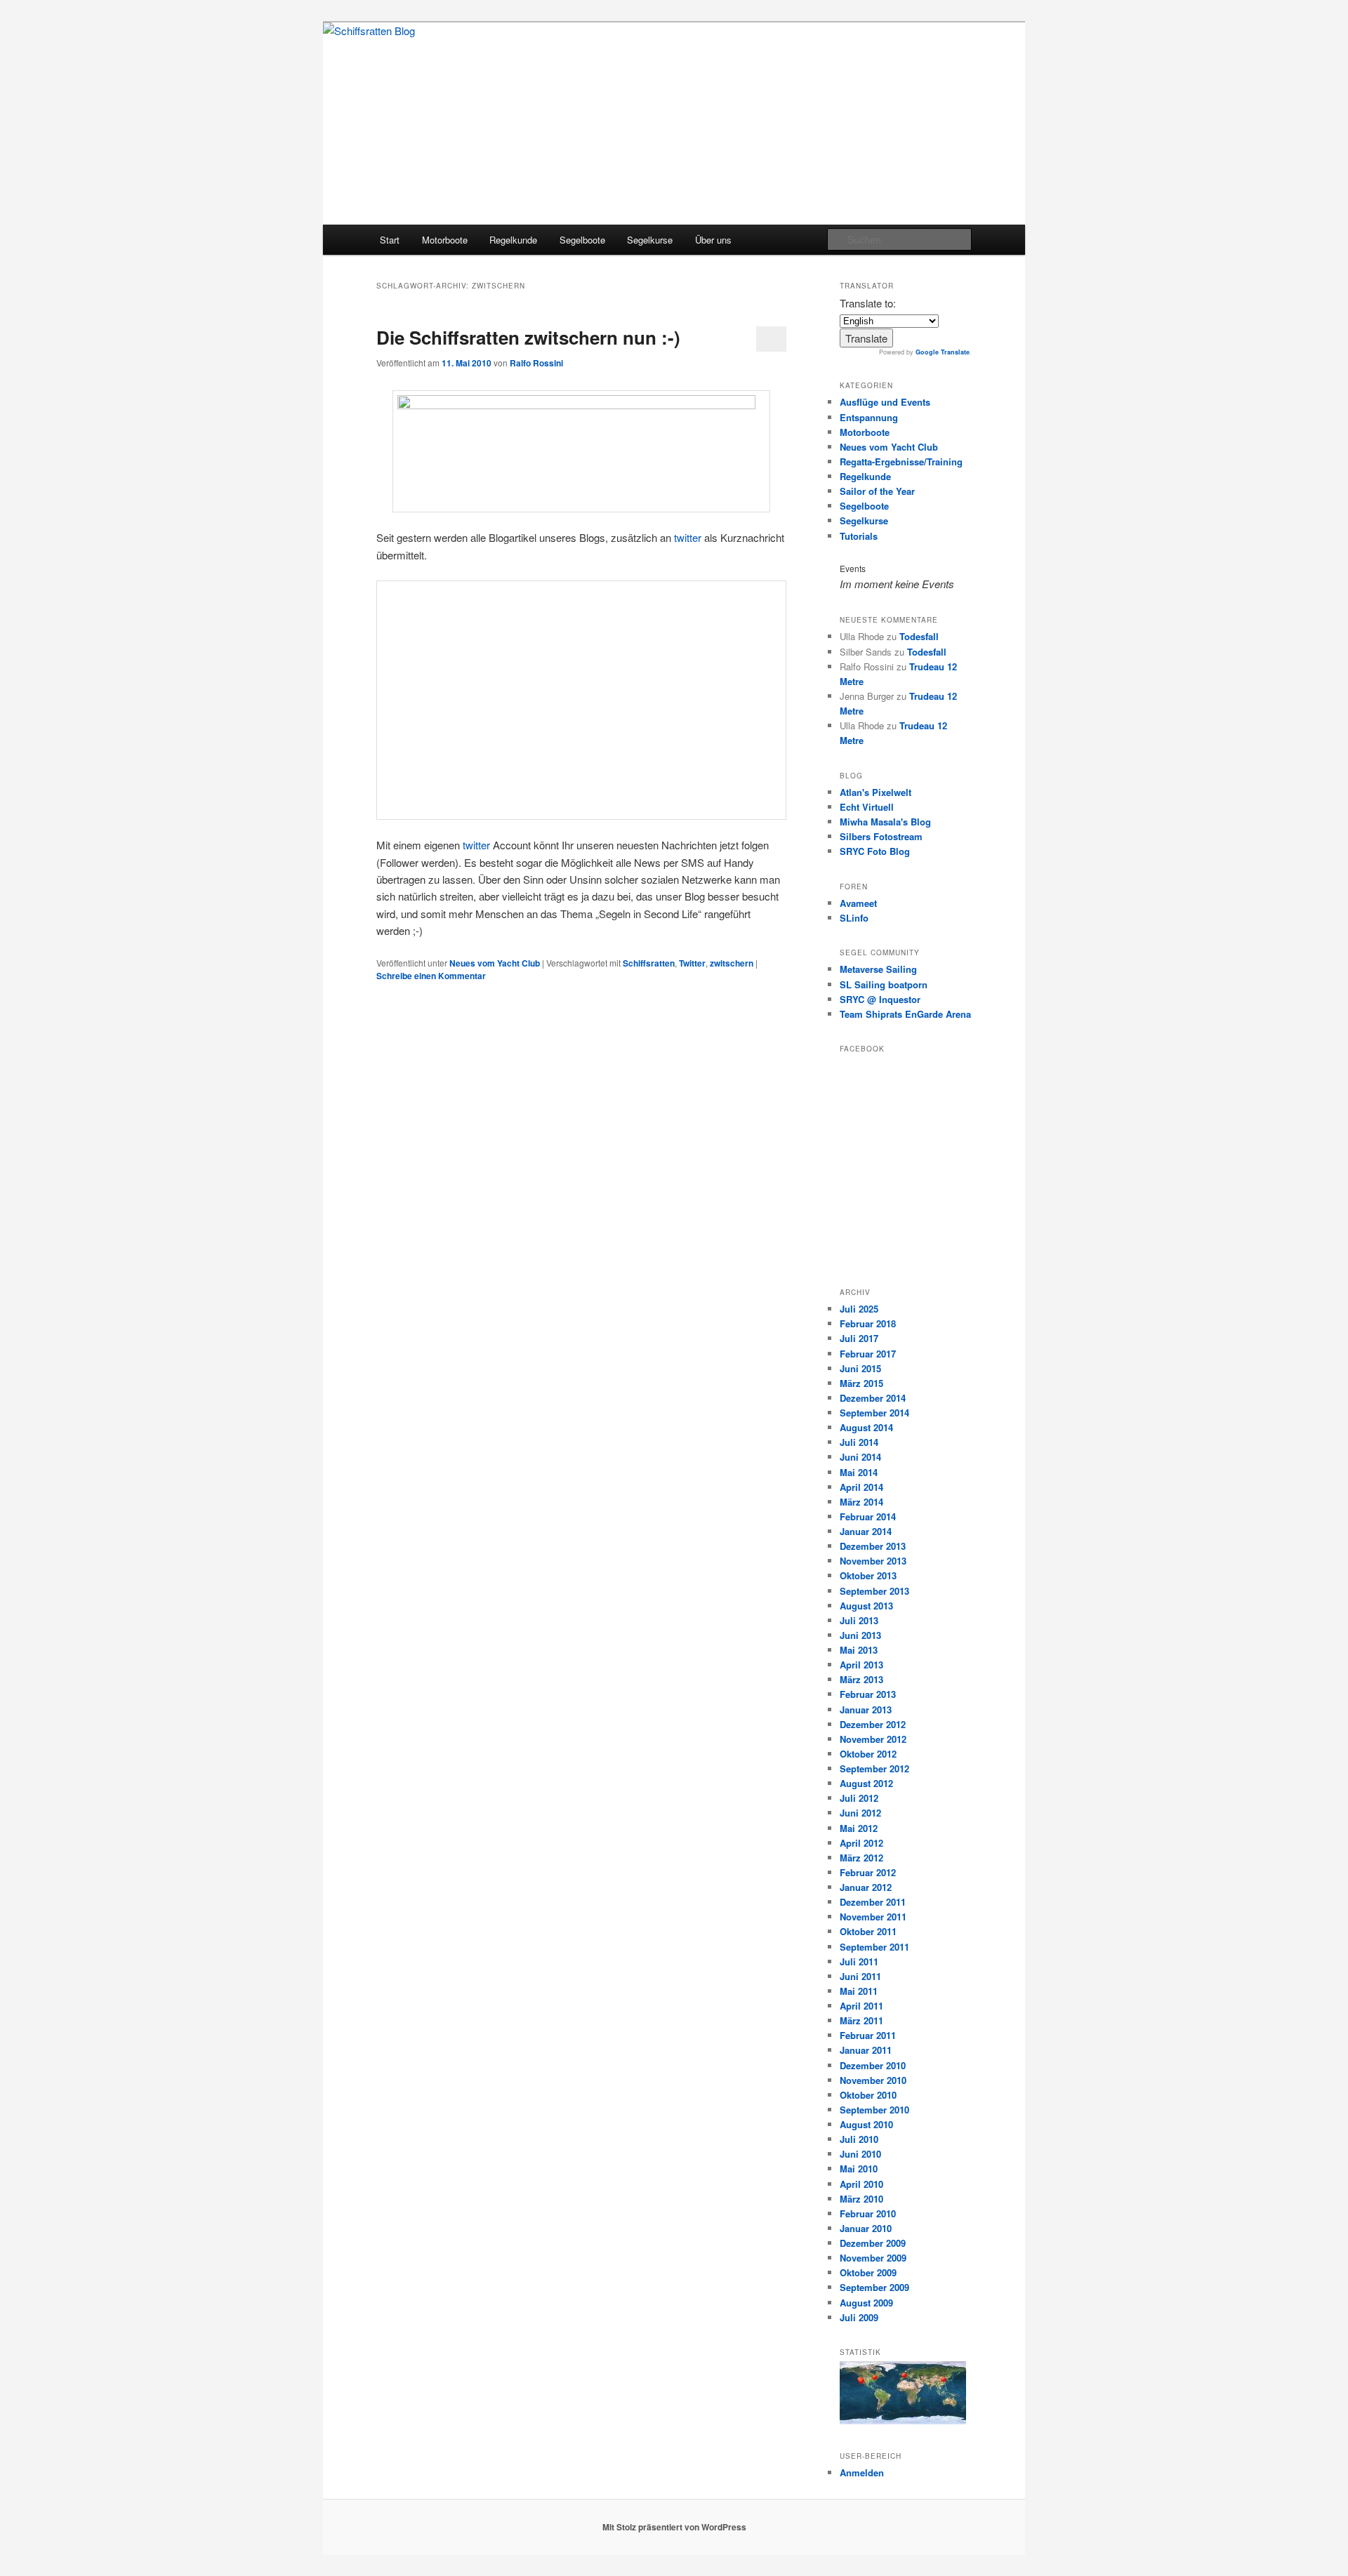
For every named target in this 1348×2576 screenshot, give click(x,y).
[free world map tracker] (903, 2421)
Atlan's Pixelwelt (875, 792)
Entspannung (869, 417)
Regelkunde (513, 240)
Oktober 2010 (868, 2095)
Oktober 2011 (868, 1931)
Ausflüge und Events (885, 402)
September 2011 (874, 1947)
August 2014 (866, 1427)
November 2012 (873, 1739)
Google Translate (943, 352)
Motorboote (445, 240)
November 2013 (873, 1561)
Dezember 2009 (873, 2243)
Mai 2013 (859, 1650)
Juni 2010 (860, 2154)
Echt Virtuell (867, 807)
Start (390, 240)
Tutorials (859, 536)
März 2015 (861, 1383)
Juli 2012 (859, 1798)
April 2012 (861, 1843)
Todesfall (919, 636)
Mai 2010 (859, 2169)
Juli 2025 (859, 1309)
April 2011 (861, 2006)
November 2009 (873, 2258)
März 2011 (861, 2020)
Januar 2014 (866, 1531)
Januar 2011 (866, 2050)
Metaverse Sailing (878, 969)
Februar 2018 (868, 1323)
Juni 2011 (860, 1976)
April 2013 (861, 1665)
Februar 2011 (868, 2035)
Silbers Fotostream (881, 836)
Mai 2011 (859, 1991)
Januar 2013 (866, 1709)
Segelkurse (650, 240)
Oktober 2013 (868, 1575)
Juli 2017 (859, 1338)
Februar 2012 (868, 1872)
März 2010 (861, 2199)
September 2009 (874, 2287)
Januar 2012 (866, 1887)
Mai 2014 (859, 1472)
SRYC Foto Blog (875, 851)
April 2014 (861, 1487)
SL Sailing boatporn (884, 984)
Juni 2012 (860, 1813)
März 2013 (861, 1679)
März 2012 (861, 1858)
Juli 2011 (859, 1961)
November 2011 (873, 1917)
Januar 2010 (866, 2228)
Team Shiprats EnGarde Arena (905, 1014)
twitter (688, 537)
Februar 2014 (868, 1516)
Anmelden (862, 2472)
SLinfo (854, 918)
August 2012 (866, 1783)
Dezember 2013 (873, 1546)
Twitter (692, 963)
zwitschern (732, 963)
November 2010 (873, 2080)
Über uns (713, 240)
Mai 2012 (859, 1828)
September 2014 (874, 1413)
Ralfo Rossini (536, 363)
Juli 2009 (859, 2317)
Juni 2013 (860, 1635)
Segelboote (582, 240)
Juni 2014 (860, 1457)
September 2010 (874, 2110)
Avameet (858, 903)
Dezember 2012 (873, 1724)
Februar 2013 (868, 1694)
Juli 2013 (859, 1620)
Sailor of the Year (877, 491)
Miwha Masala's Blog (885, 822)
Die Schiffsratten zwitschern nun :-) (528, 337)
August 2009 (866, 2303)
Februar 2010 (868, 2213)
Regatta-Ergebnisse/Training (901, 462)
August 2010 (866, 2124)
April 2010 (861, 2184)
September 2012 (874, 1768)
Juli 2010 (859, 2139)
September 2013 (874, 1591)
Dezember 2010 (873, 2065)
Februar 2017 (868, 1354)
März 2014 (861, 1502)
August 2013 (866, 1606)
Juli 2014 (859, 1442)
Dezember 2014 (873, 1398)
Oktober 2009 (868, 2272)
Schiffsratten (649, 963)
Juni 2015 (860, 1368)
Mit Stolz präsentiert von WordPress (674, 2527)
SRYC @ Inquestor (880, 999)
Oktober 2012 (868, 1754)
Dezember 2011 (873, 1902)
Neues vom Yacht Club (495, 963)
